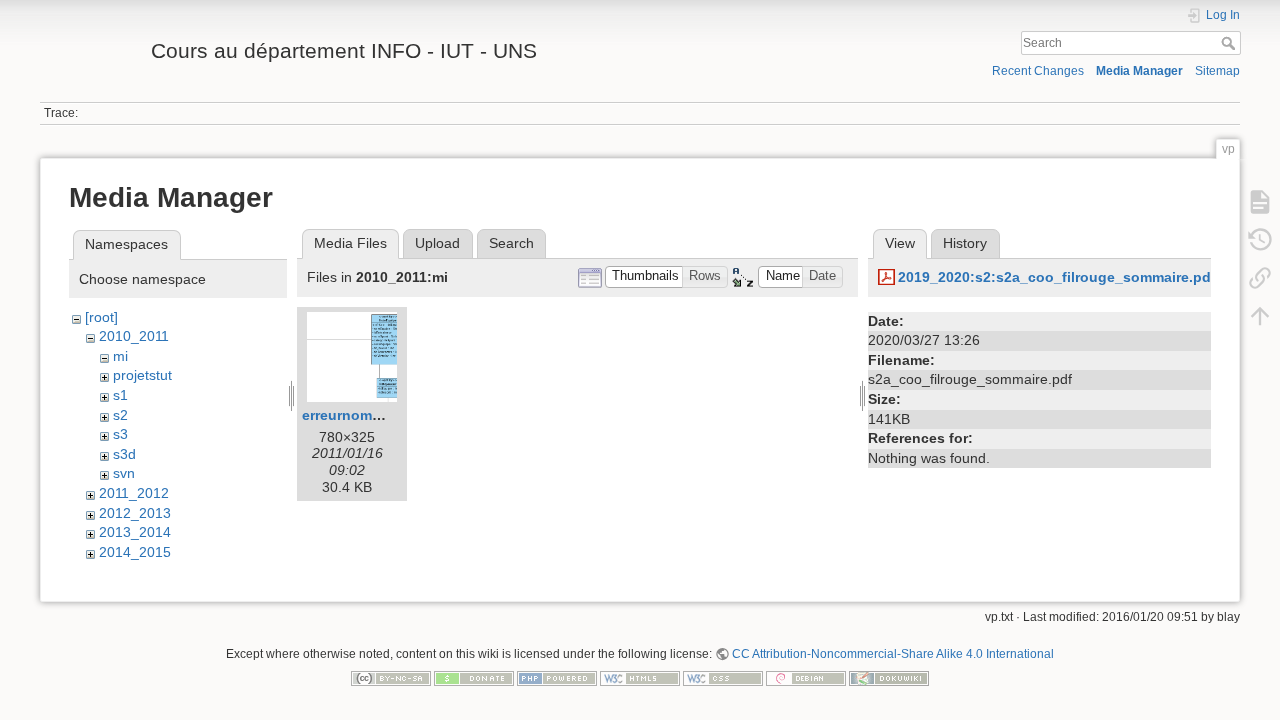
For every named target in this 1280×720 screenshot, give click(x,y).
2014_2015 (135, 552)
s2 (120, 415)
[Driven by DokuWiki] (889, 677)
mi (120, 356)
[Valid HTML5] (640, 677)
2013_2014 (135, 532)
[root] (101, 317)
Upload (437, 243)
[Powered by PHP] (557, 677)
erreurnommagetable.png (388, 415)
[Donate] (474, 677)
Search (1230, 43)
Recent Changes (1038, 71)
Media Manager (1139, 71)
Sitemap (1217, 71)
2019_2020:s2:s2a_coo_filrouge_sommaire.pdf (1057, 277)
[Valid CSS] (723, 677)
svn (124, 473)
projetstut (142, 375)
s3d (124, 454)
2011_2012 (134, 493)
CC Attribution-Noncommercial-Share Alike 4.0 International (893, 654)
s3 (120, 434)
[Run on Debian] (806, 677)
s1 (120, 395)
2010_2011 (134, 336)
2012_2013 (135, 513)
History (965, 243)
